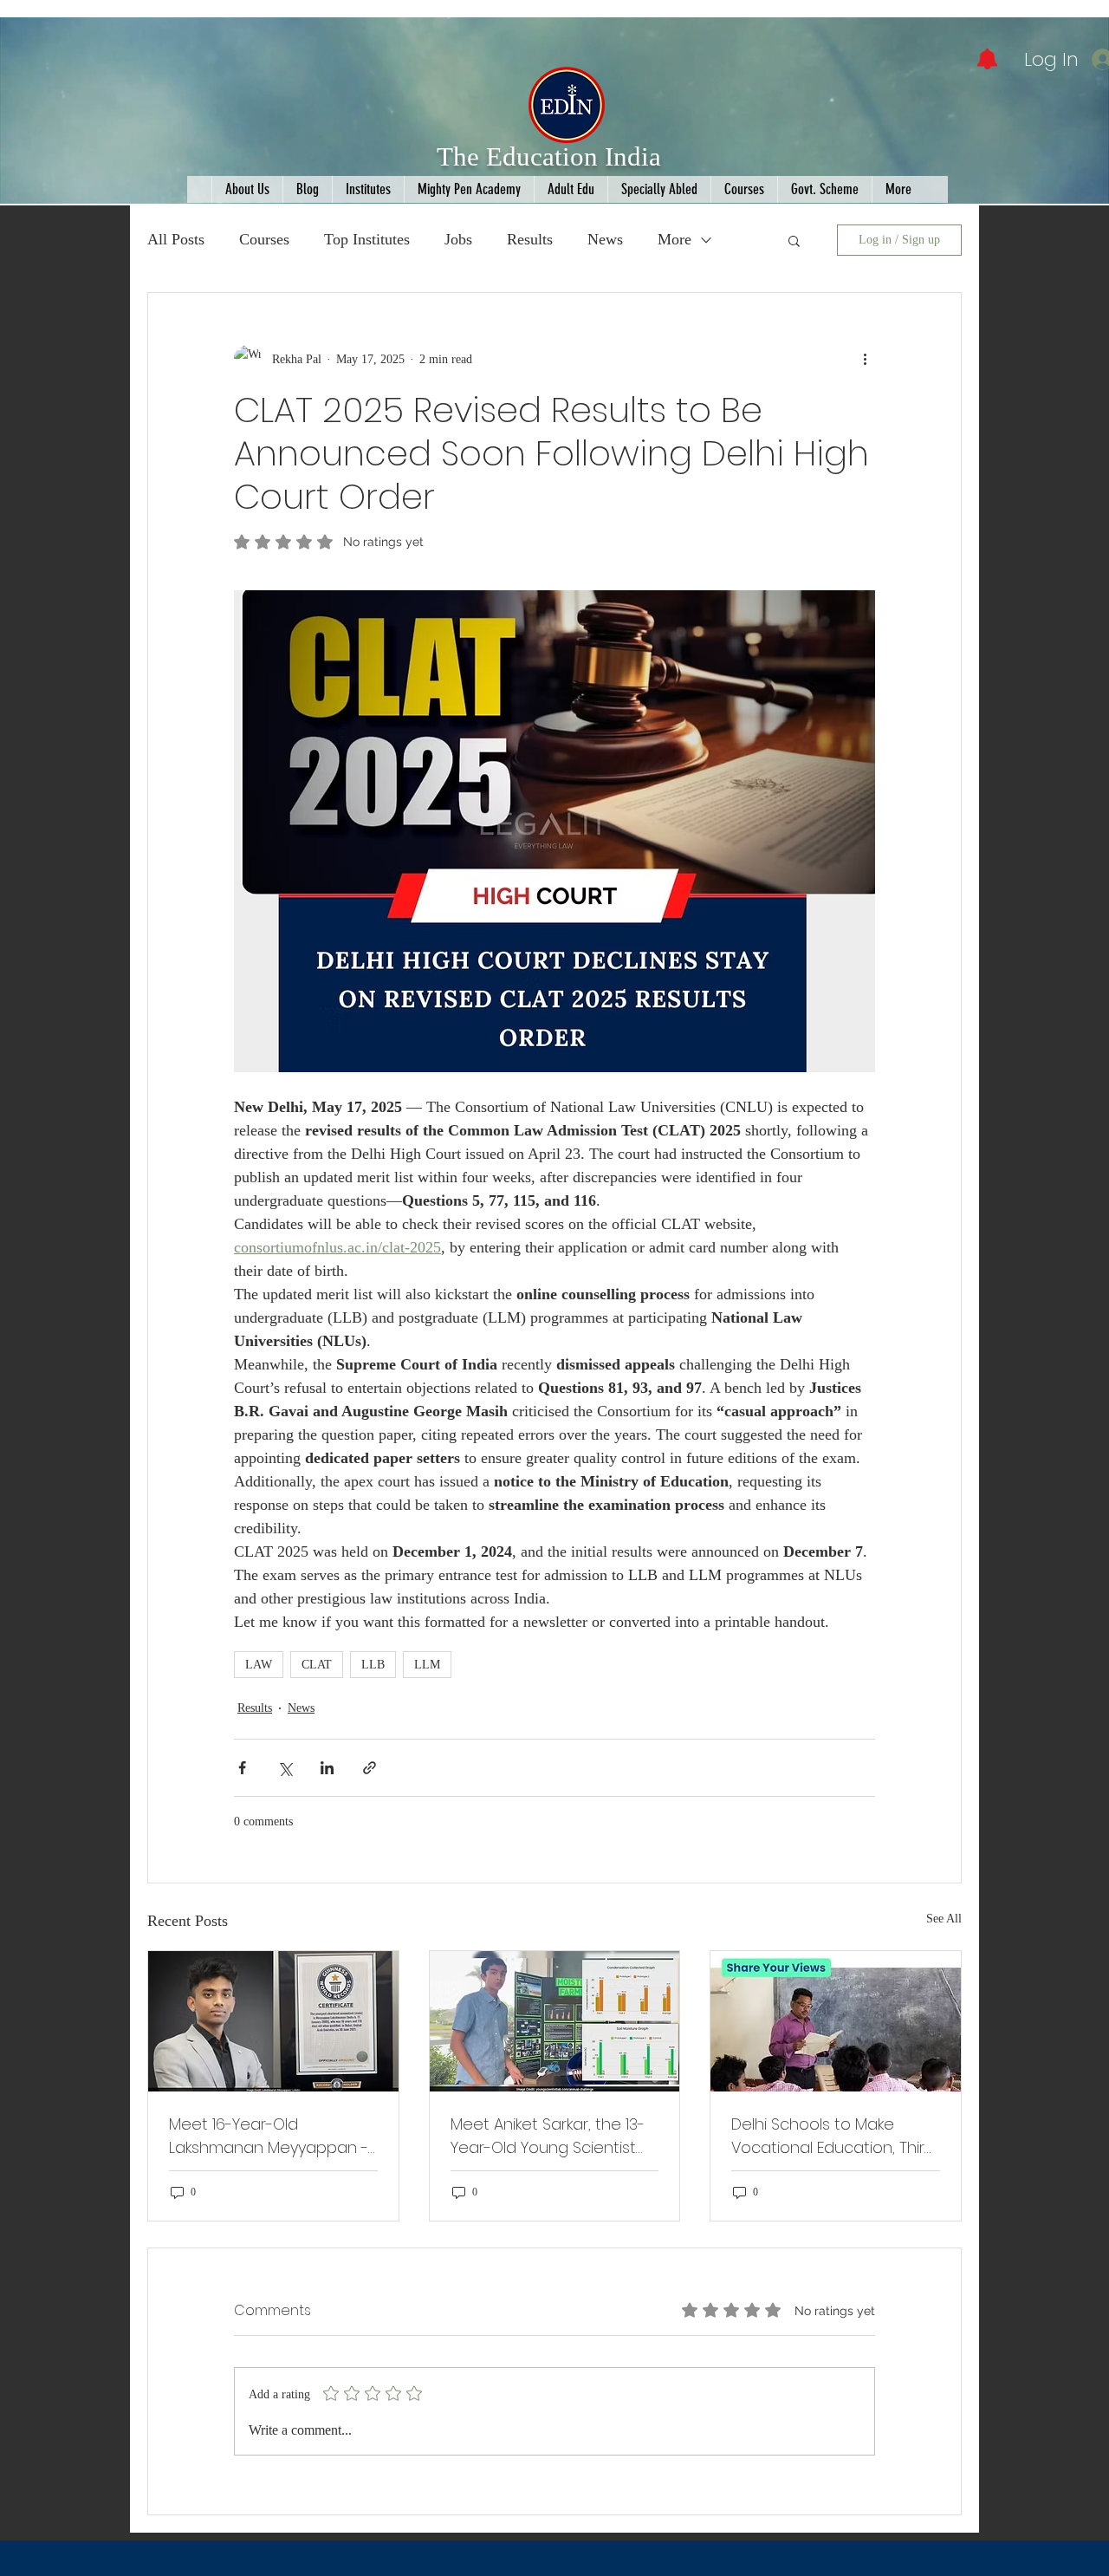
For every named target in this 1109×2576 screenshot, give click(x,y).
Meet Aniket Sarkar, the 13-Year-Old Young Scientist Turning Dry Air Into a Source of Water (548, 2136)
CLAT (317, 1665)
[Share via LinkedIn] (327, 1768)
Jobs (458, 239)
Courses (264, 239)
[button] (794, 240)
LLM (427, 1665)
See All (944, 1919)
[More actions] (865, 359)
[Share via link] (370, 1768)
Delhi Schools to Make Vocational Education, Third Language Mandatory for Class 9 (833, 2136)
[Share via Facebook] (242, 1768)
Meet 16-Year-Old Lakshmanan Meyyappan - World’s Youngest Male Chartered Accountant (269, 2136)
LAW (259, 1665)
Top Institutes (367, 239)
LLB (373, 1665)
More (674, 239)
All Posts (176, 239)
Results (530, 239)
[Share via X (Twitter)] (285, 1768)
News (605, 239)
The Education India (549, 156)
